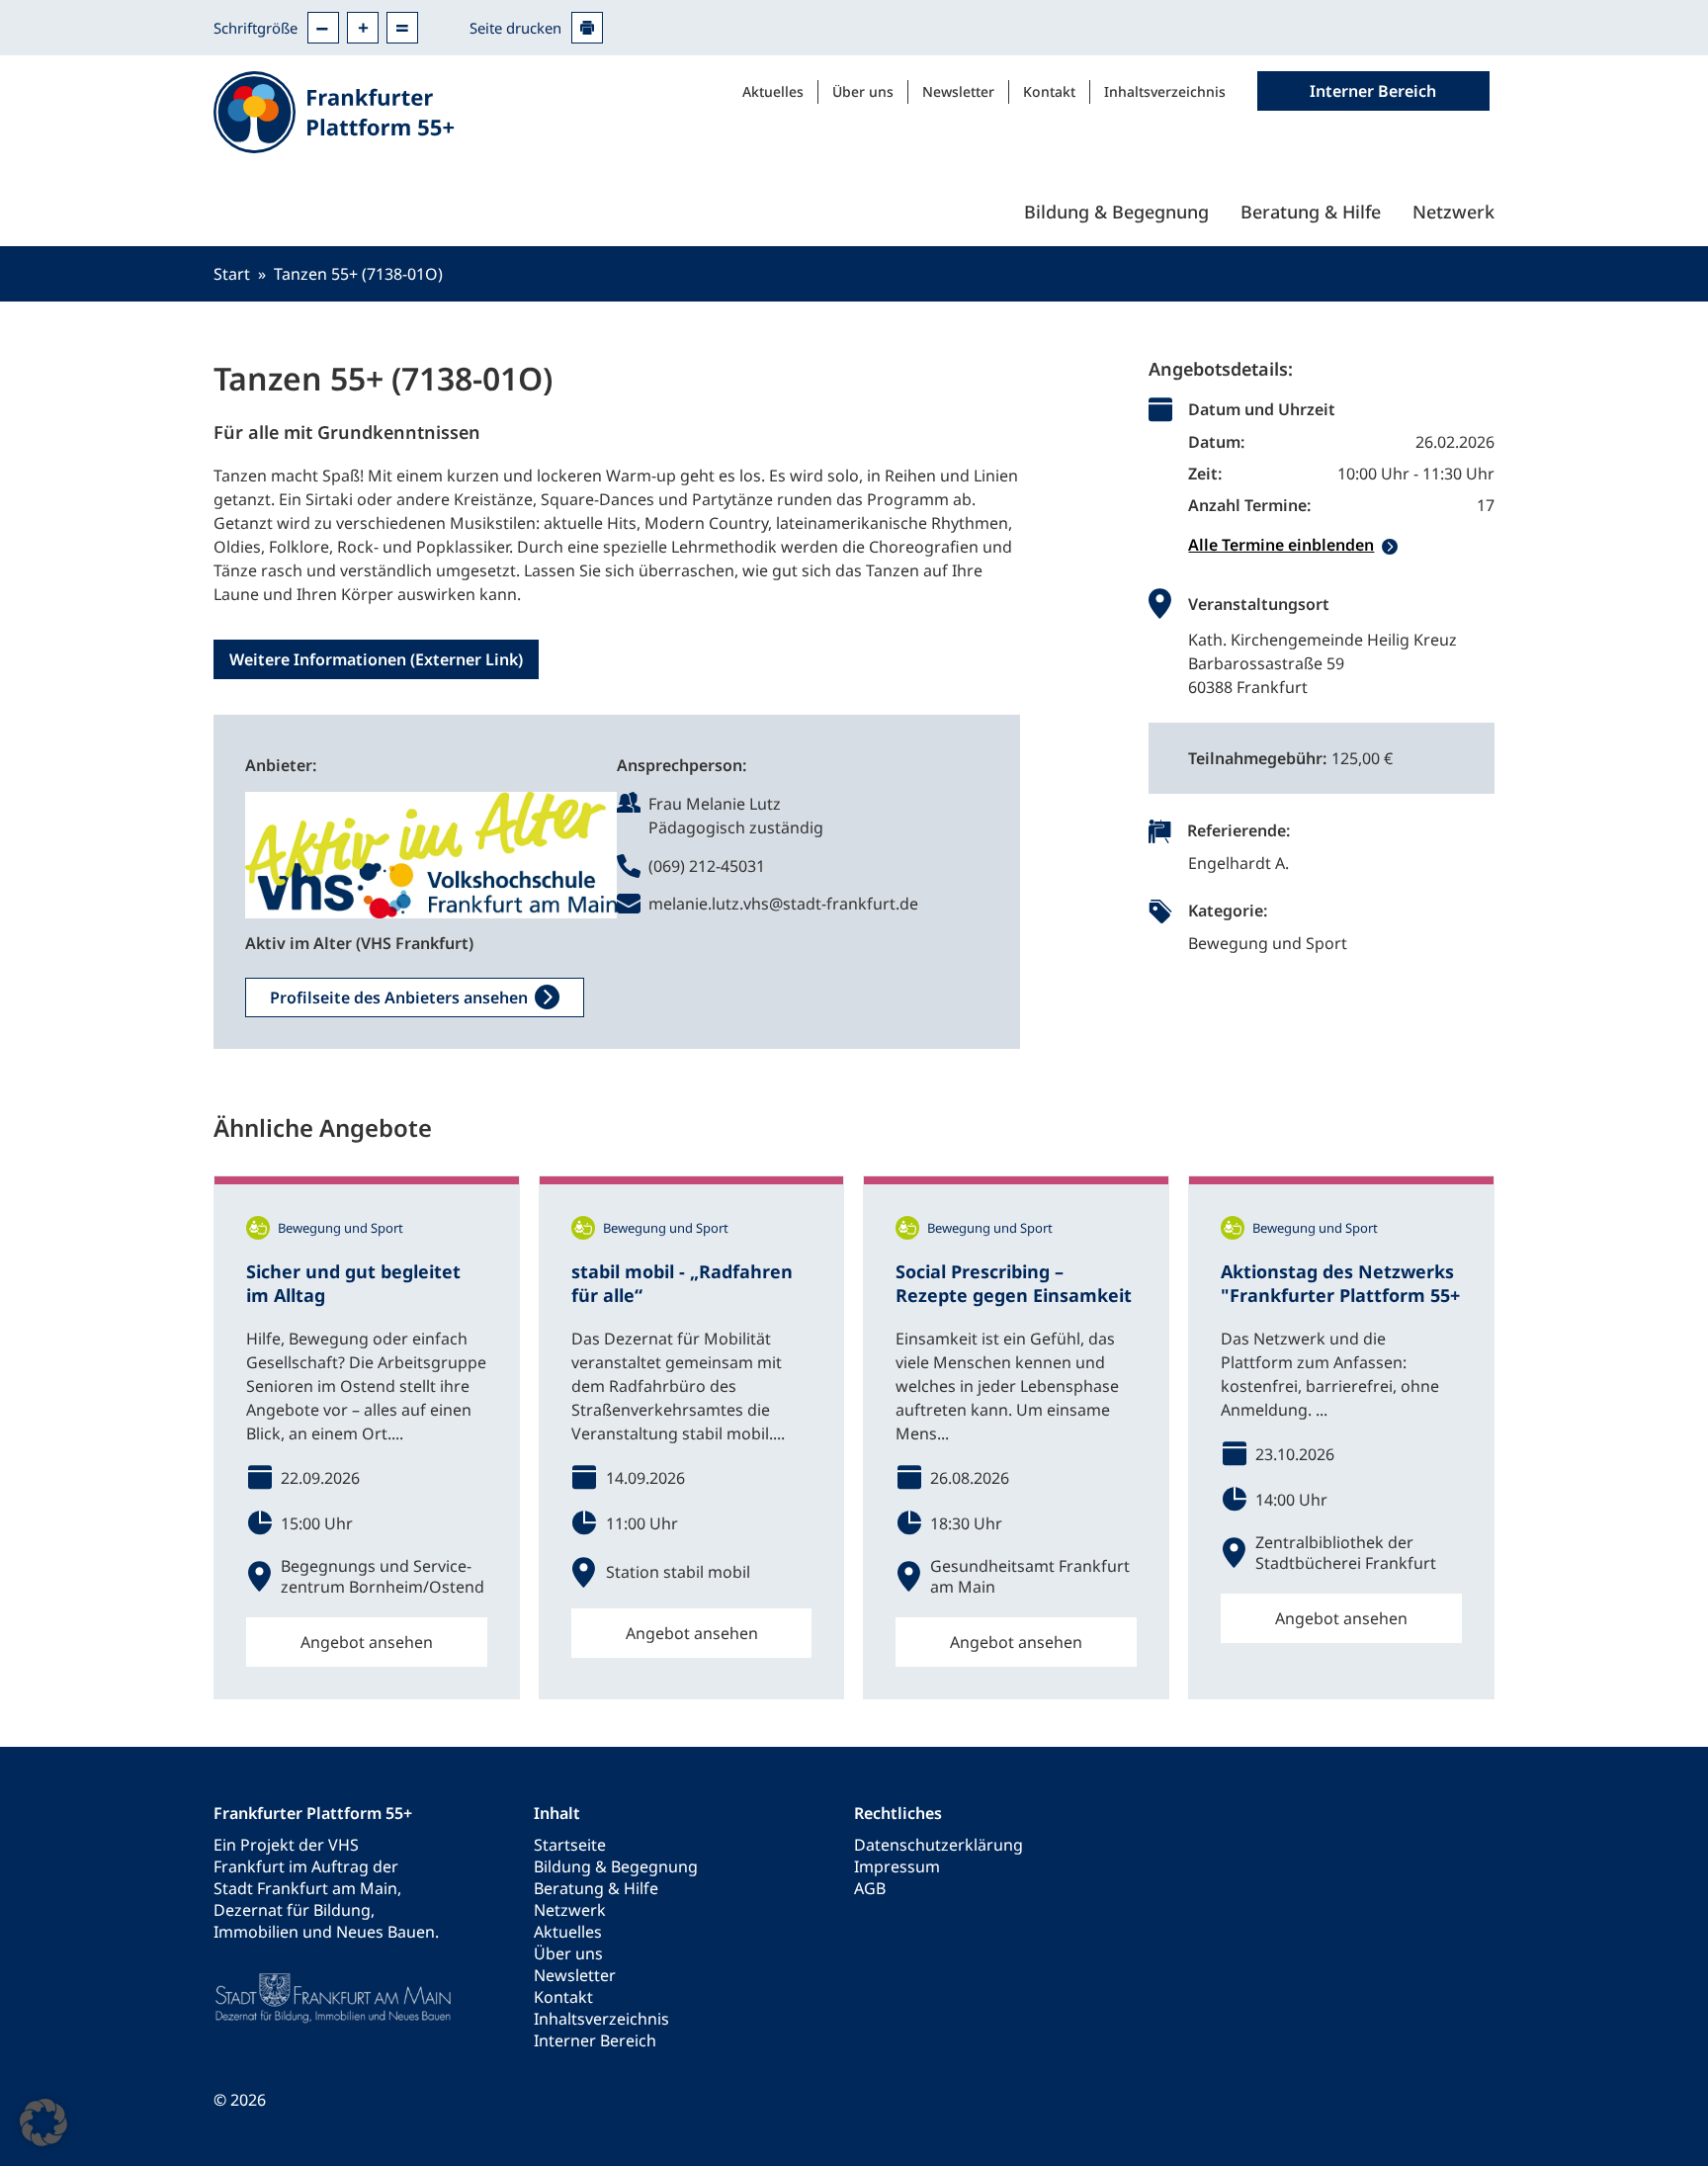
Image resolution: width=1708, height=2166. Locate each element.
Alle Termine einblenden (1281, 545)
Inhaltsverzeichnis (1165, 91)
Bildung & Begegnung (1116, 212)
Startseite (570, 1845)
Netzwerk (1453, 212)
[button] (43, 2123)
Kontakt (1049, 91)
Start (232, 274)
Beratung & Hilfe (1311, 212)
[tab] (1341, 545)
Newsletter (958, 91)
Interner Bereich (595, 2040)
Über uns (863, 91)
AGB (870, 1888)
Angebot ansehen (367, 1642)
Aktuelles (773, 91)
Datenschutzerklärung (939, 1845)
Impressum (897, 1866)
